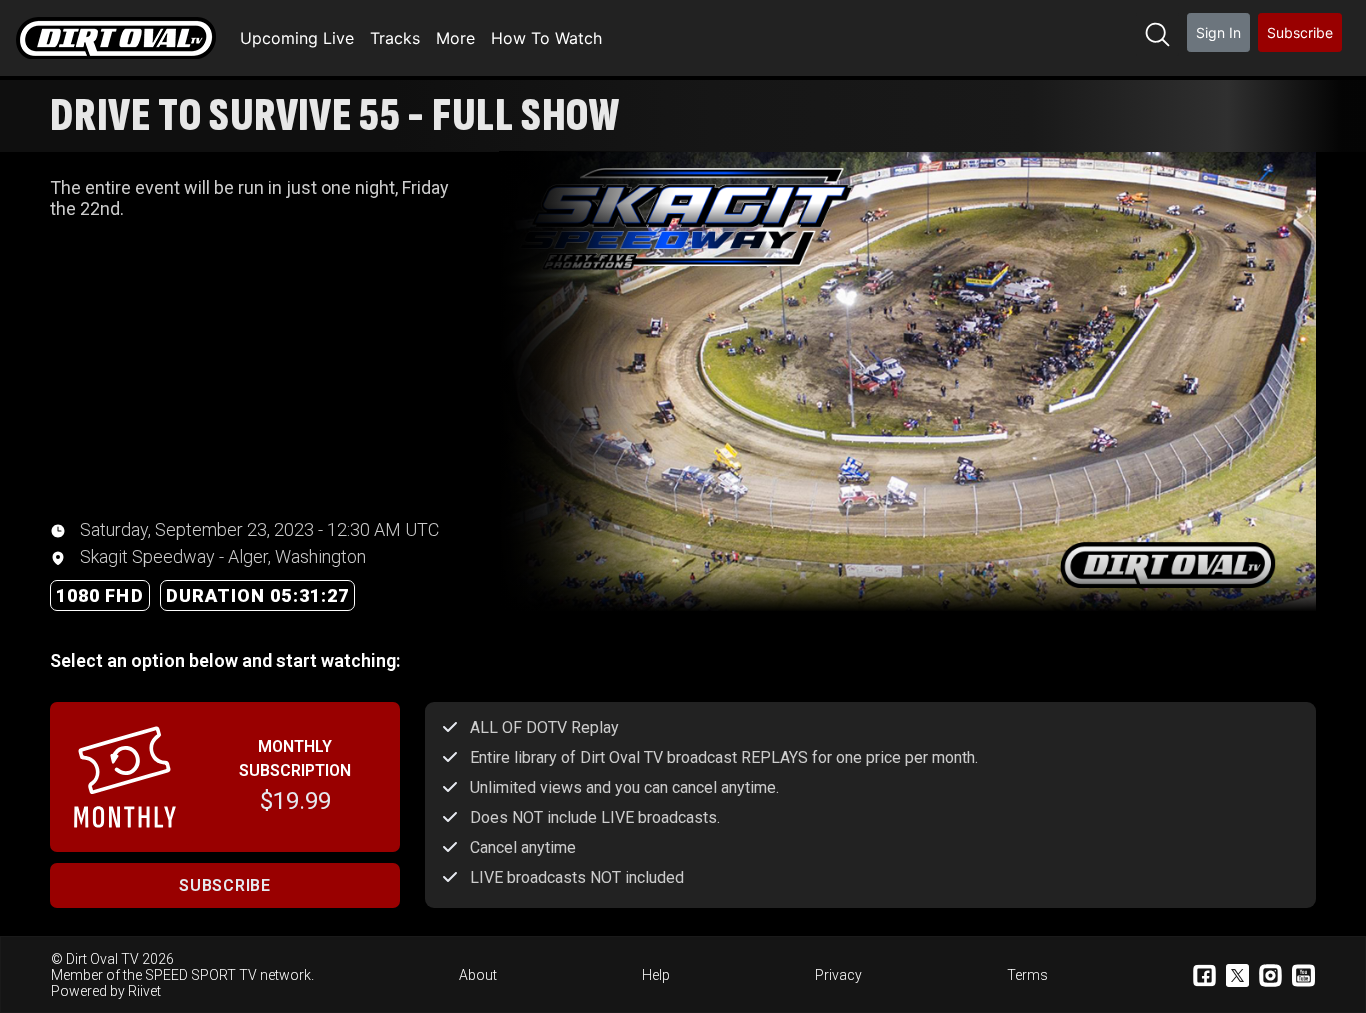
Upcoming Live (297, 38)
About (478, 975)
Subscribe (1300, 32)
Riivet (144, 991)
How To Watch (546, 38)
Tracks (395, 38)
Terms (1027, 975)
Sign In (1218, 32)
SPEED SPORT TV (201, 975)
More (455, 38)
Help (656, 975)
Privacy (838, 975)
